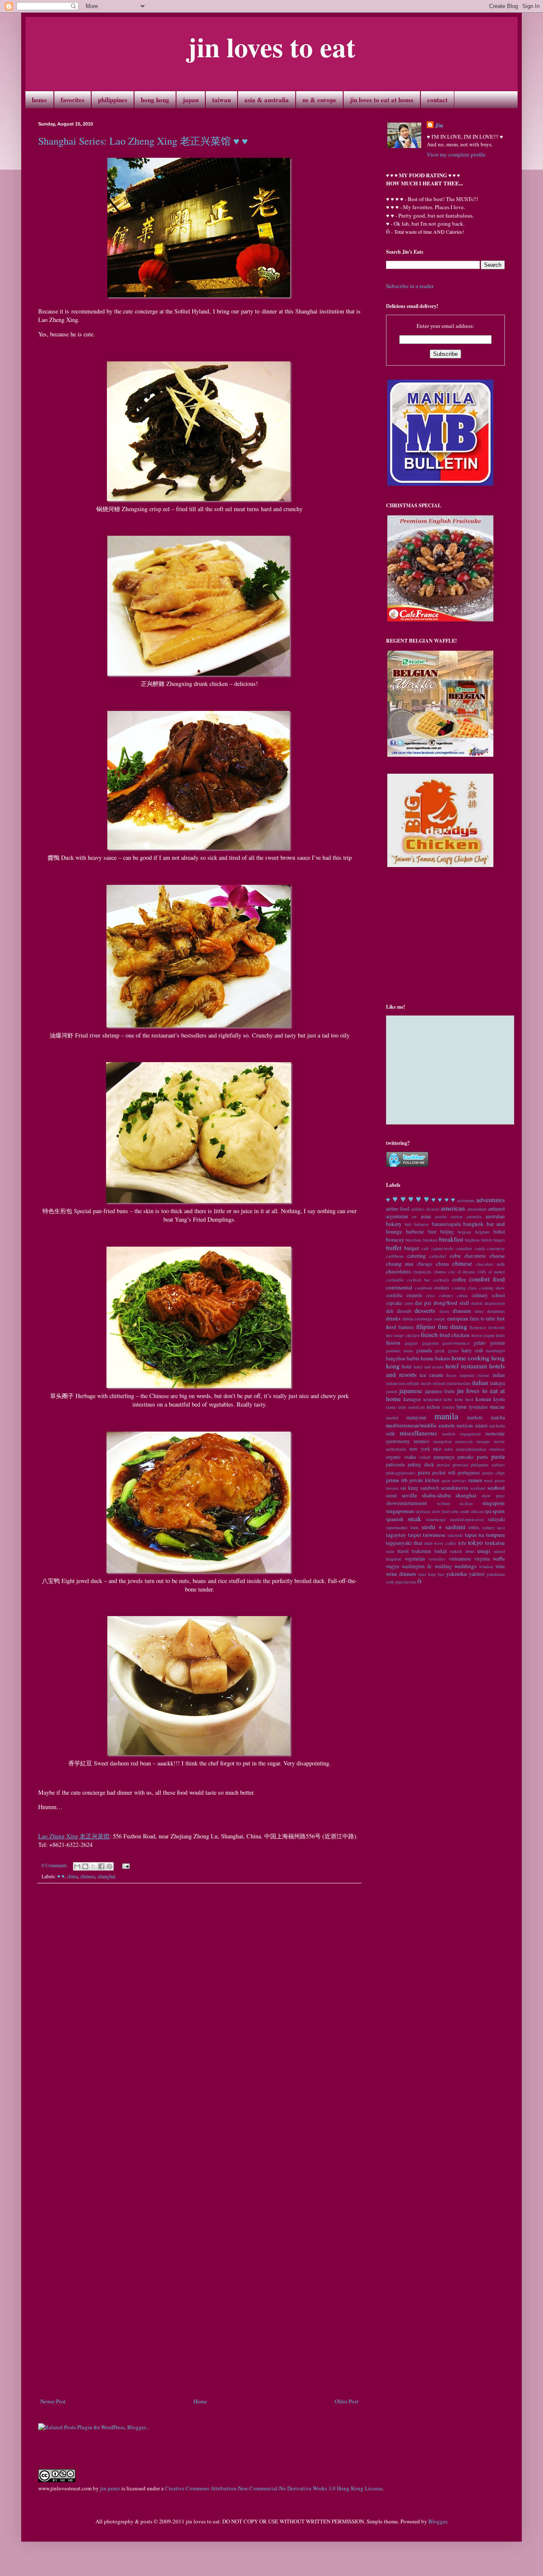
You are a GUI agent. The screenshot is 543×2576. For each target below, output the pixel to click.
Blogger (438, 2521)
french (429, 1334)
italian (480, 1382)
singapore (494, 1503)
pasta (498, 1456)
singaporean (400, 1511)
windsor (486, 1566)
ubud (470, 1551)
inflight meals (419, 1383)
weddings (465, 1566)
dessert (404, 1311)
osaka (410, 1457)
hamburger (495, 1351)
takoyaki (455, 1535)
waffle (499, 1559)
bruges (499, 1240)
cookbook (423, 1288)
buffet (394, 1247)
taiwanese (434, 1535)
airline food (398, 1209)
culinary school (488, 1295)
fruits (500, 1335)
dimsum (462, 1311)
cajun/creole (442, 1248)
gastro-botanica (456, 1343)
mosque (483, 1441)
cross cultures (439, 1295)
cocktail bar (418, 1280)
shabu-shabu (437, 1495)
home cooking (470, 1358)
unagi (484, 1551)
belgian (464, 1232)
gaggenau (430, 1343)
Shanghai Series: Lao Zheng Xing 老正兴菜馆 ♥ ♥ (143, 141)
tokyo (475, 1542)
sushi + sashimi (444, 1527)
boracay (395, 1239)
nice (437, 1449)
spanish (395, 1519)
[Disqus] (199, 2008)
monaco (421, 1441)
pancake (465, 1457)
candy (480, 1248)
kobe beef (464, 1399)
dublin (408, 1319)
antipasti (497, 1209)
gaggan (411, 1343)
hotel (407, 1366)
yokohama (496, 1574)
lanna (391, 1407)
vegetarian (415, 1559)
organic (393, 1457)
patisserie (395, 1464)
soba (455, 1511)
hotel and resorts (429, 1367)
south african (471, 1511)
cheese (497, 1256)
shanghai (106, 1876)
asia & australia (267, 100)
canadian (464, 1248)
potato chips (494, 1473)
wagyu (393, 1566)
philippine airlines (488, 1465)
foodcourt (497, 1327)
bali (408, 1224)
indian (499, 1375)
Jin (439, 125)
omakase (497, 1449)
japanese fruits (440, 1391)
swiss (474, 1527)
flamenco (478, 1327)
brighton (472, 1240)
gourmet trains (400, 1351)
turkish (456, 1551)
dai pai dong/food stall (442, 1303)
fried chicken (455, 1335)
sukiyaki (496, 1519)
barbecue (415, 1232)
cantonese (496, 1248)
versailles (437, 1559)
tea (481, 1535)
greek (440, 1351)
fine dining (453, 1326)
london (448, 1407)
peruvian (460, 1465)
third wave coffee (440, 1543)
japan (191, 100)
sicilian (466, 1503)
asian (426, 1216)
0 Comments (54, 1865)
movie (499, 1441)
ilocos (451, 1375)
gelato (480, 1343)
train (390, 1551)
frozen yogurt (483, 1335)
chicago (425, 1264)
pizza (424, 1472)
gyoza (453, 1351)
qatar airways (454, 1480)
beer (432, 1232)
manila (446, 1416)
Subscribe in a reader (410, 286)
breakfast (451, 1239)
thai (418, 1543)
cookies (442, 1288)
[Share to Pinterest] (109, 1866)
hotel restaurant (466, 1366)
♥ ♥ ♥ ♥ (444, 1200)
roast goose (494, 1480)
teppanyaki (399, 1543)
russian (392, 1488)
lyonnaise (478, 1407)
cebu (455, 1256)
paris (482, 1457)
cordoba (394, 1295)
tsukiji (441, 1551)
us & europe (319, 100)
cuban (462, 1295)
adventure (466, 1200)
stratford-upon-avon (467, 1519)
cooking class (465, 1288)
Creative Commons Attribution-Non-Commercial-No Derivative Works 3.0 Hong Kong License (274, 2488)
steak (414, 1519)
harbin (413, 1358)
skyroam (423, 1511)
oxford (425, 1457)
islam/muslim (458, 1383)
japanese (411, 1390)
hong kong (155, 100)
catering (417, 1256)
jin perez (110, 2488)
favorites (73, 100)
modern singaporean (462, 1434)
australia (474, 1217)
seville (409, 1495)
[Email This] (77, 1866)
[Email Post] (125, 1865)
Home (200, 2401)
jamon (392, 1391)
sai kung (409, 1488)
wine (500, 1566)
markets (475, 1417)
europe (439, 1319)
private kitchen (424, 1480)
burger (412, 1248)
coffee (459, 1279)
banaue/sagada (446, 1224)
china (72, 1876)
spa (488, 1511)
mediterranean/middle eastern (420, 1425)
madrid (392, 1418)
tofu (462, 1543)
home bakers (435, 1358)
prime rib (397, 1480)
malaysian (416, 1417)
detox (444, 1311)
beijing (447, 1232)
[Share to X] (93, 1866)
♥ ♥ (61, 1876)
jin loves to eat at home (382, 100)
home (39, 100)
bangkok (473, 1224)
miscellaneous (418, 1433)
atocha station (449, 1217)
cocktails (441, 1280)
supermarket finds (402, 1527)
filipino (426, 1326)
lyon (462, 1407)
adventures (491, 1200)
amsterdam (477, 1209)
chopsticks (422, 1272)
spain (499, 1511)
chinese (88, 1876)
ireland (439, 1383)
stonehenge (436, 1519)
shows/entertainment (406, 1503)
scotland (478, 1488)
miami (481, 1425)
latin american (411, 1407)
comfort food (487, 1279)
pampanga (444, 1457)
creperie (414, 1295)
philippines (113, 100)
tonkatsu (495, 1543)
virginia (482, 1559)
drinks (393, 1318)
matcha (498, 1417)
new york (420, 1449)
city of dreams (462, 1272)
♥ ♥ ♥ (418, 1199)
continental (399, 1287)
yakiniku (457, 1574)
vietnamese (460, 1559)
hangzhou (396, 1358)
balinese (421, 1224)
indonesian (396, 1383)
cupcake (394, 1303)
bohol (499, 1232)
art (414, 1217)
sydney (488, 1527)
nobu (448, 1449)
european (458, 1318)
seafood (496, 1488)
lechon (433, 1407)
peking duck (421, 1464)
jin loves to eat (271, 46)
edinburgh (423, 1319)
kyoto (499, 1399)
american (453, 1208)
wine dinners (401, 1574)
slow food (441, 1511)
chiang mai (400, 1264)
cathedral (438, 1256)
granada (424, 1350)
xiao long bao (431, 1574)
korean (483, 1399)
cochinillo (395, 1280)
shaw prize (493, 1496)
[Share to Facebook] (101, 1866)
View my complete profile (456, 154)
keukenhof (432, 1399)
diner (479, 1311)
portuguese (469, 1473)
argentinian (397, 1216)
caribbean (395, 1256)
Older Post (347, 2401)
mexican (465, 1425)
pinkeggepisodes (401, 1473)
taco (501, 1527)
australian (495, 1216)
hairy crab (472, 1350)
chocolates (398, 1271)
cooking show (492, 1288)
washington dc (417, 1566)
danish (477, 1303)
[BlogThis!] (85, 1866)
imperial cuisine (475, 1375)
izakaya (497, 1383)
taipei (415, 1535)
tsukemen (421, 1551)
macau (497, 1407)
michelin (497, 1426)
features (406, 1327)
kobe (448, 1399)
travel (403, 1551)
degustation (495, 1303)
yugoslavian (406, 1582)
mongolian (442, 1441)
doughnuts (496, 1311)
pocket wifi (444, 1473)
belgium (482, 1232)
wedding (443, 1566)
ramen (475, 1480)
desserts (425, 1310)
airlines (418, 1209)
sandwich (430, 1488)
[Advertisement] (199, 2374)
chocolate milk (490, 1264)
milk (390, 1433)
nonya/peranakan (471, 1449)
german (497, 1343)
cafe (425, 1248)
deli (390, 1311)
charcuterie (475, 1256)
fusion (393, 1343)
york (390, 1582)
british (487, 1240)
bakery (394, 1224)
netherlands (396, 1449)
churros (440, 1272)
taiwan (221, 100)
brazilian (413, 1240)
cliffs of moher (491, 1272)
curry (409, 1303)
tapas (471, 1535)
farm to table (482, 1319)
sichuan (443, 1503)
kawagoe (412, 1399)
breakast (430, 1240)
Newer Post (53, 2401)
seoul (391, 1495)
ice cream (431, 1375)
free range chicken (403, 1335)
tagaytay (396, 1535)
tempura (495, 1535)
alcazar (432, 1209)
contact (437, 100)
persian (443, 1465)
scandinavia (455, 1488)
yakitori (477, 1574)
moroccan (464, 1441)
